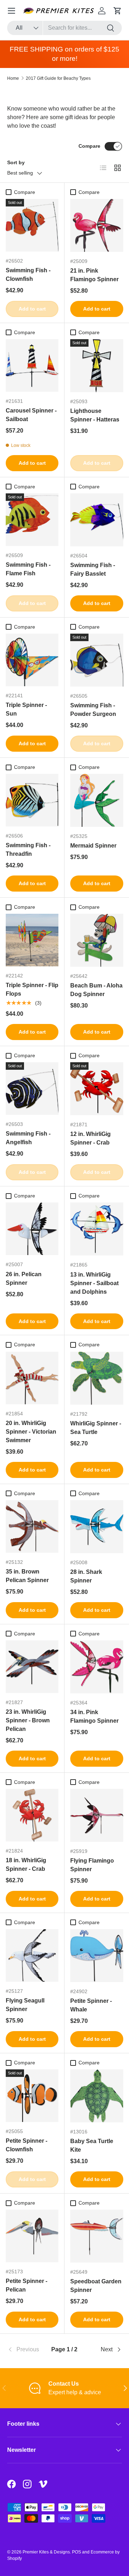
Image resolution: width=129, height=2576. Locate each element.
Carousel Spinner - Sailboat (31, 415)
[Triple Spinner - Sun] (32, 660)
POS (77, 2552)
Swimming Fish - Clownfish (28, 275)
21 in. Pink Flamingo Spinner (94, 275)
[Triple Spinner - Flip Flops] (32, 940)
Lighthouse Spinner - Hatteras (95, 415)
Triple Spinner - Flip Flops (32, 989)
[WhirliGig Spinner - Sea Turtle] (97, 1378)
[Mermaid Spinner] (97, 800)
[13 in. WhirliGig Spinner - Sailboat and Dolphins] (97, 1229)
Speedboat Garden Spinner (96, 2286)
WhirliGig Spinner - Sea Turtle (96, 1428)
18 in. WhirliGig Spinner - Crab (26, 1865)
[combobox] (64, 28)
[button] (118, 11)
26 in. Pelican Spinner (24, 1279)
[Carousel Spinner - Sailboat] (32, 365)
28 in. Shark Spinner (86, 1576)
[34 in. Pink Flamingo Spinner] (97, 1667)
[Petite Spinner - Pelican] (32, 2236)
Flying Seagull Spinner (25, 2005)
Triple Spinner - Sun (26, 709)
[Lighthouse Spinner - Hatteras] (97, 366)
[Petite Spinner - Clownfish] (32, 2096)
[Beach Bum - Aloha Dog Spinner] (97, 940)
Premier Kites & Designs (46, 2552)
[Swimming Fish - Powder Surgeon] (97, 660)
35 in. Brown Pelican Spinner (27, 1576)
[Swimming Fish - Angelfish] (32, 1089)
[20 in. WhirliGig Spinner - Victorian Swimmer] (32, 1378)
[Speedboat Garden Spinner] (97, 2236)
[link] (26, 2350)
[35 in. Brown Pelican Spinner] (32, 1526)
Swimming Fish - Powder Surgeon (93, 710)
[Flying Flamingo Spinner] (97, 1815)
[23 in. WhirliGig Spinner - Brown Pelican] (32, 1667)
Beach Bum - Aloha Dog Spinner (96, 990)
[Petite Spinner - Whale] (97, 1956)
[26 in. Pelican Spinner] (32, 1229)
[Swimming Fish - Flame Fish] (32, 520)
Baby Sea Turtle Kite (92, 2145)
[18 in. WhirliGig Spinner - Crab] (32, 1815)
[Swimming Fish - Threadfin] (32, 800)
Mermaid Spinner (93, 846)
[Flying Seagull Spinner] (32, 1955)
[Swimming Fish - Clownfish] (32, 225)
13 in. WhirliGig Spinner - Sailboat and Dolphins (94, 1283)
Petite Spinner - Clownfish (27, 2145)
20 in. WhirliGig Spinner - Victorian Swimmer (31, 1432)
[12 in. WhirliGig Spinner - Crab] (97, 1089)
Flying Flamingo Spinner (92, 1865)
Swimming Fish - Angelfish (28, 1138)
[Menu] (11, 11)
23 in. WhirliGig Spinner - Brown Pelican (28, 1720)
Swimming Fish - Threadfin (28, 850)
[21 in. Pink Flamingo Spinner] (97, 225)
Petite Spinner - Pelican (27, 2285)
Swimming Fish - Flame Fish (28, 569)
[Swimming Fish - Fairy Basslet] (97, 520)
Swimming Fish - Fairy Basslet (93, 569)
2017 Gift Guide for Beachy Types (58, 78)
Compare (89, 146)
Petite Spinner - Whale (91, 2005)
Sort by (16, 162)
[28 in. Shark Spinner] (97, 1527)
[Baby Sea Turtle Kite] (97, 2096)
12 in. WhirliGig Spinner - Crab (90, 1138)
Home (13, 78)
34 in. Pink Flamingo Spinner (94, 1716)
